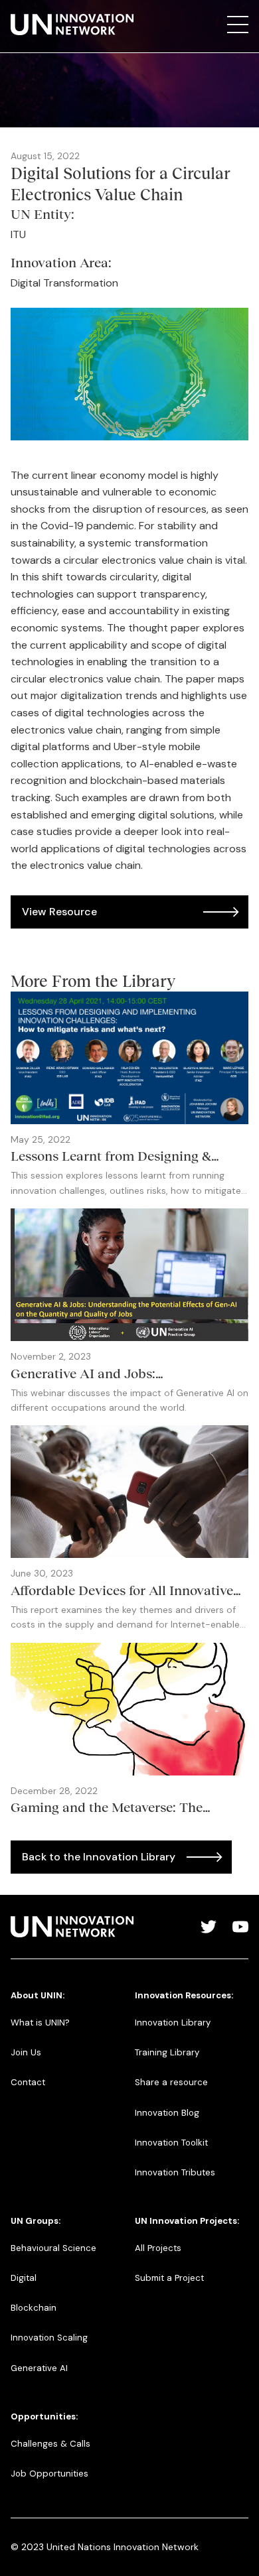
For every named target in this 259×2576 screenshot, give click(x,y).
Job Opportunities (49, 2474)
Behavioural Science (53, 2248)
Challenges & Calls (50, 2444)
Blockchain (34, 2308)
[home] (72, 25)
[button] (238, 25)
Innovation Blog (167, 2113)
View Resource (59, 912)
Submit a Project (169, 2278)
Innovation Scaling (49, 2338)
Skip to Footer (21, 14)
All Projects (158, 2248)
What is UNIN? (40, 2023)
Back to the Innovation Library (99, 1857)
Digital (24, 2278)
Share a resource (171, 2082)
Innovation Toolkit (171, 2143)
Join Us (26, 2052)
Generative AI (39, 2368)
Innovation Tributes (175, 2172)
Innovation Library (173, 2023)
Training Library (167, 2052)
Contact (28, 2082)
